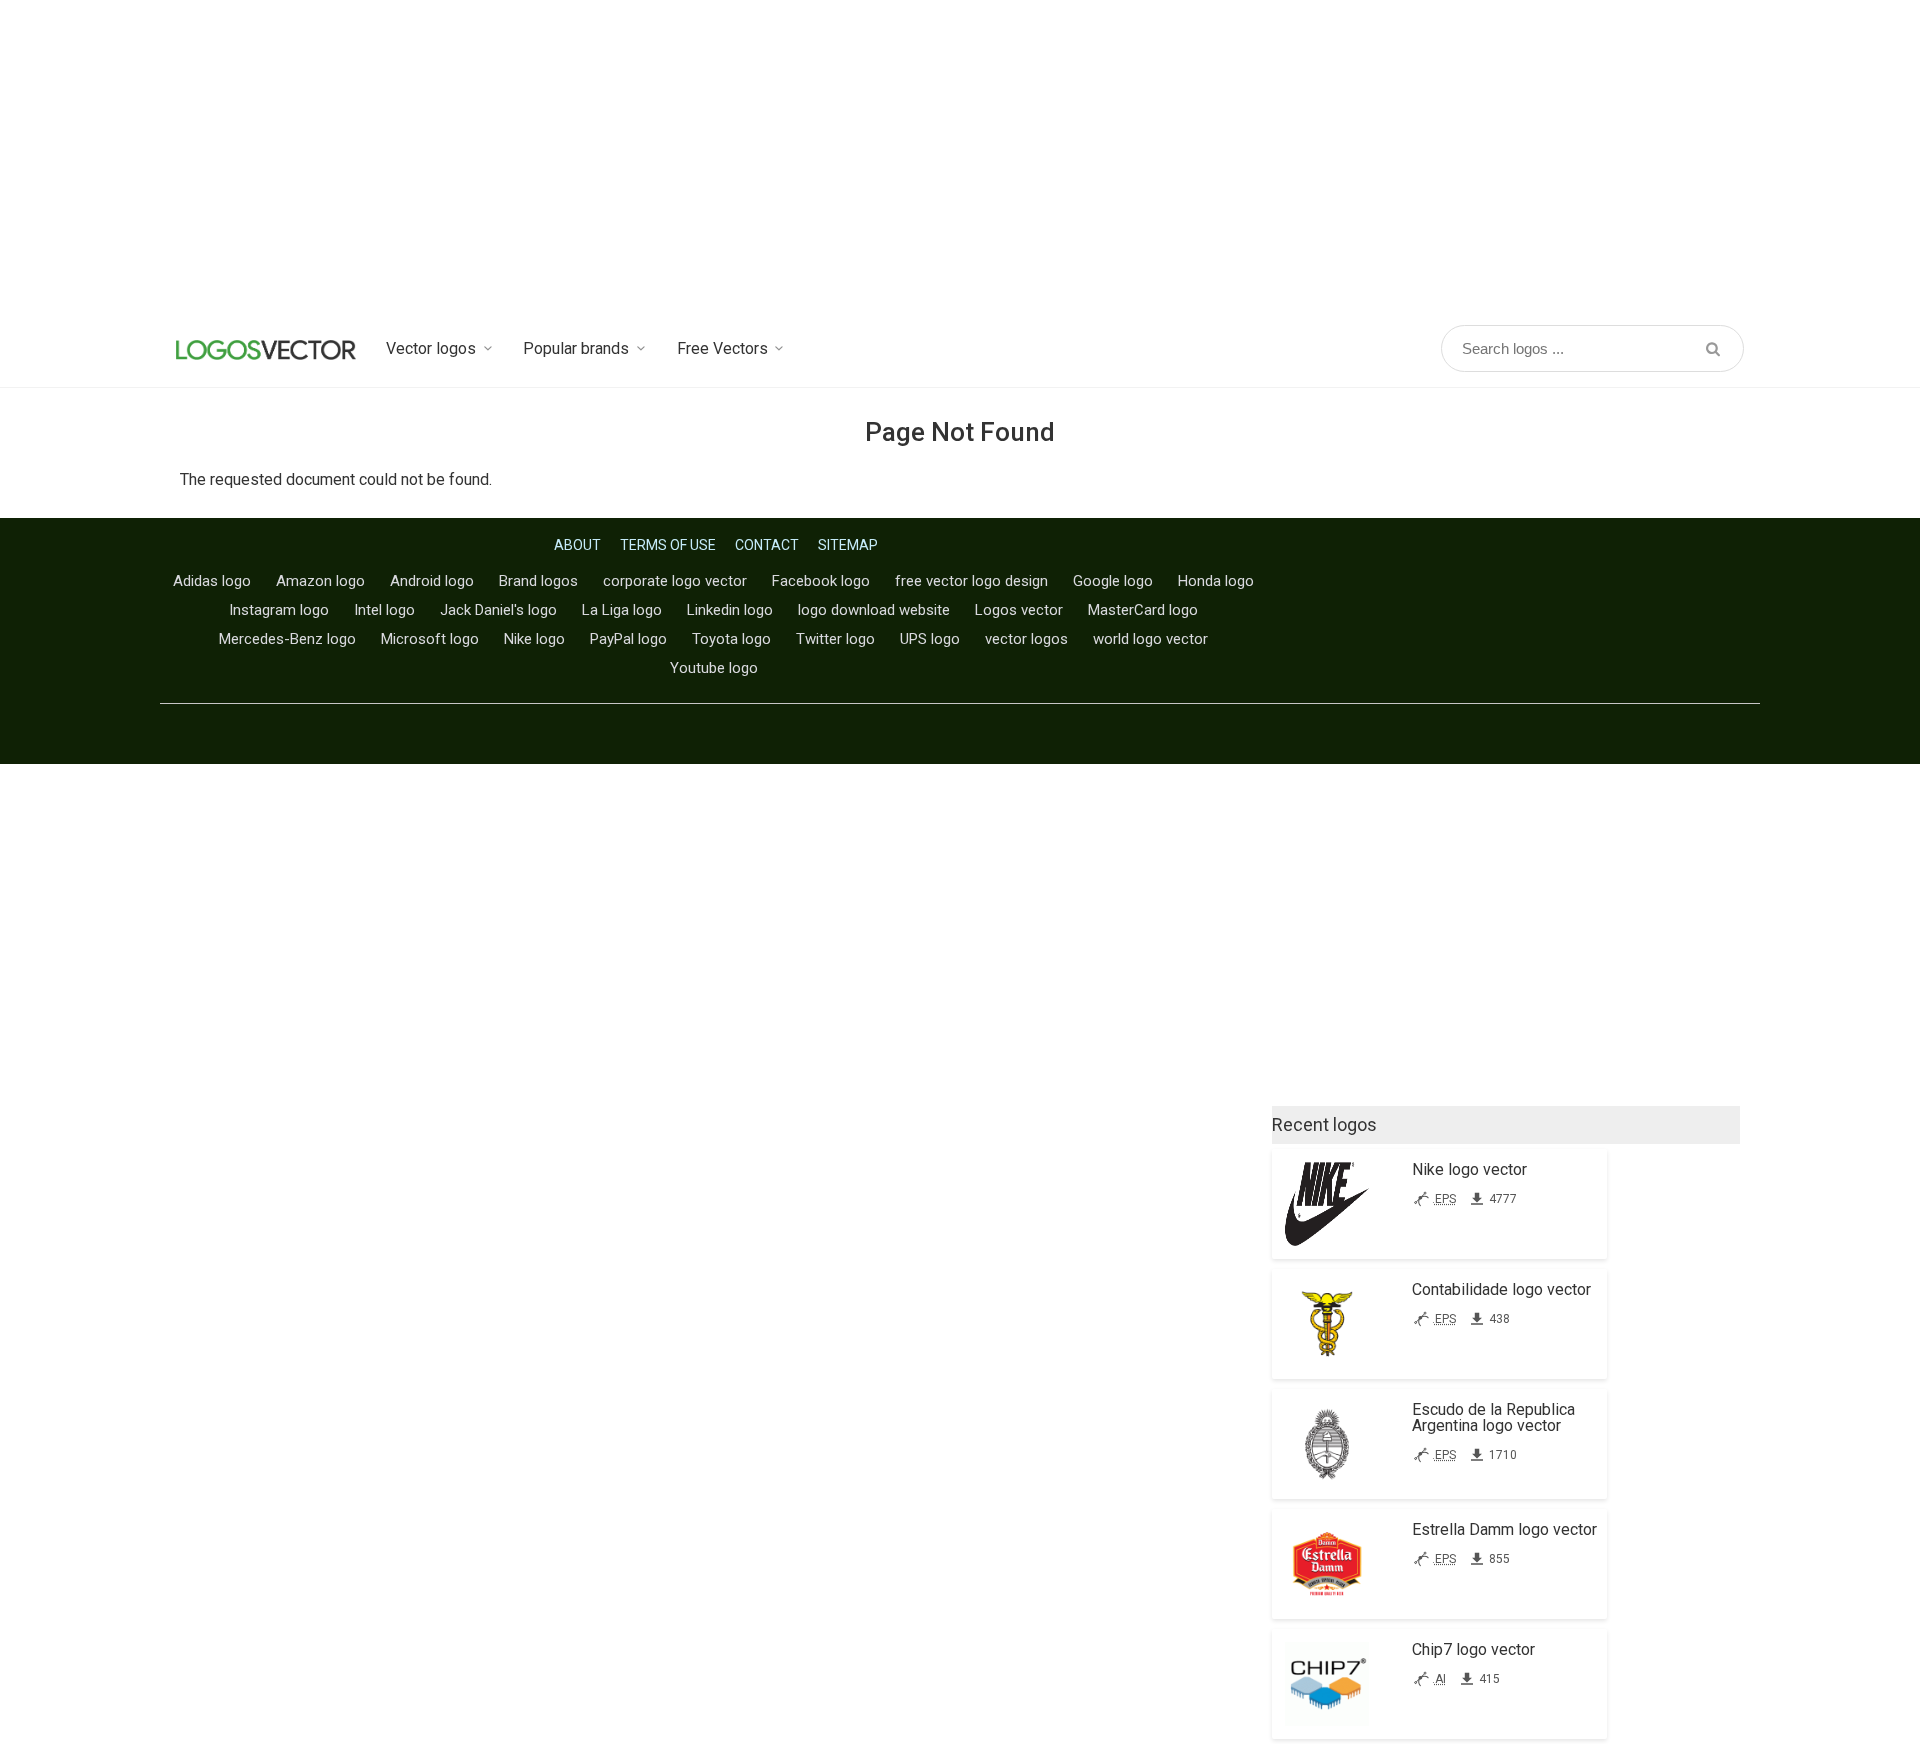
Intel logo (384, 610)
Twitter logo (835, 639)
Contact (767, 545)
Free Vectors (722, 348)
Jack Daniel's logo (498, 610)
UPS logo (930, 639)
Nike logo (534, 639)
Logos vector (1019, 610)
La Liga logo (622, 610)
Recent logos (1324, 1124)
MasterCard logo (1143, 610)
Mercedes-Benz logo (287, 639)
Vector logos (431, 348)
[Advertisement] (960, 160)
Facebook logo (821, 581)
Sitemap (848, 545)
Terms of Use (668, 545)
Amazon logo (320, 581)
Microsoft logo (430, 639)
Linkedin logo (730, 610)
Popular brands (576, 348)
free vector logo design (971, 581)
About (577, 545)
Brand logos (538, 581)
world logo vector (1150, 639)
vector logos (1026, 639)
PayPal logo (628, 639)
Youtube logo (714, 668)
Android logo (432, 581)
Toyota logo (731, 639)
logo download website (874, 610)
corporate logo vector (675, 581)
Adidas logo (212, 581)
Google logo (1113, 581)
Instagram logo (279, 610)
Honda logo (1216, 581)
